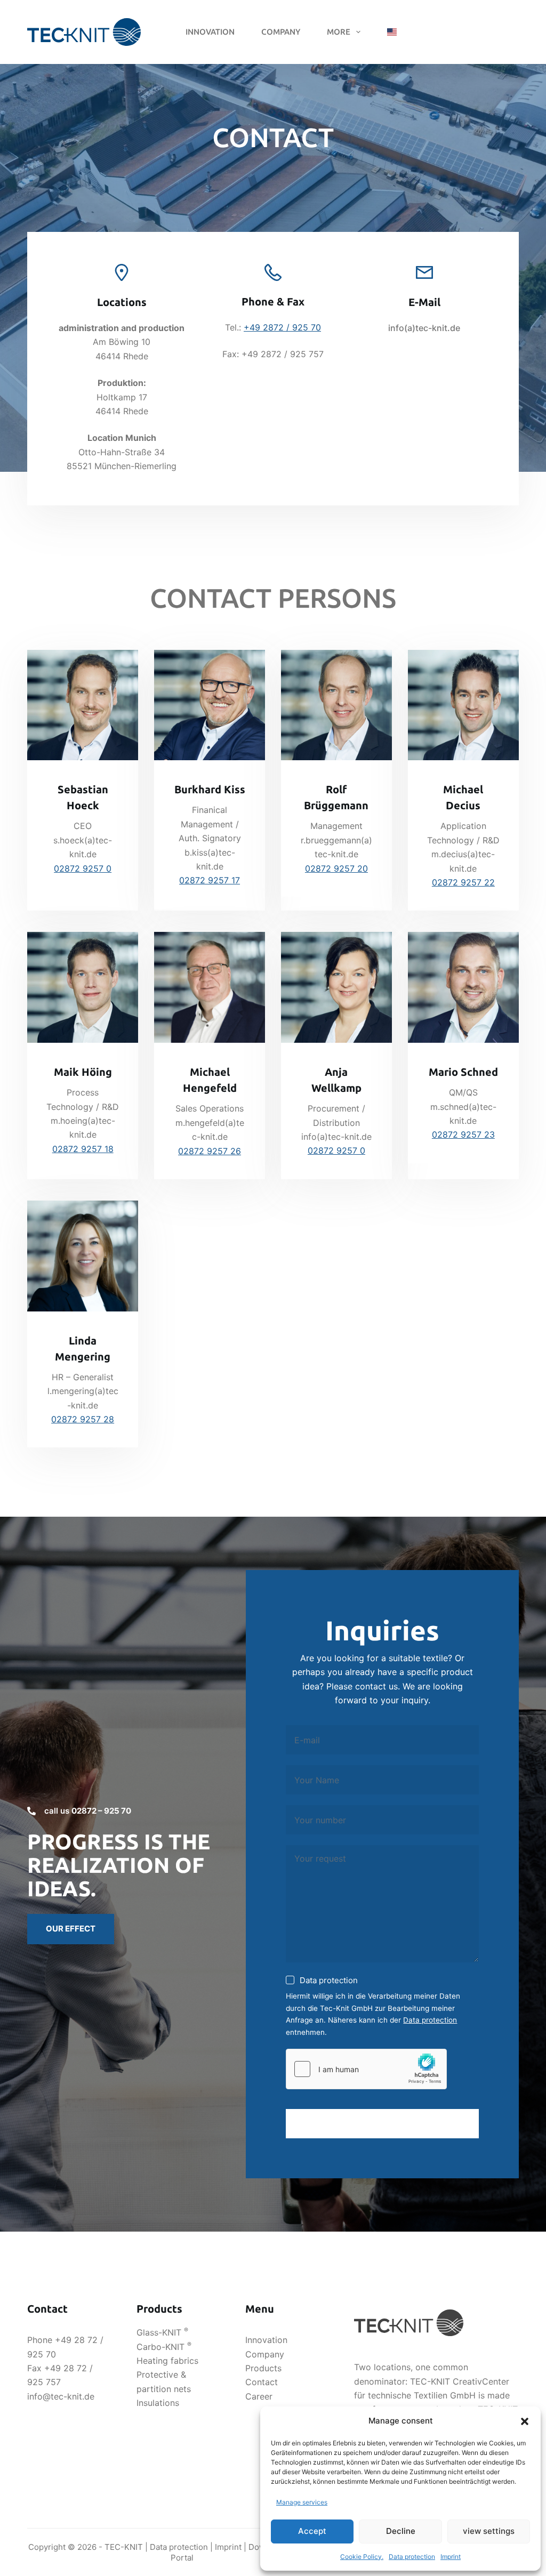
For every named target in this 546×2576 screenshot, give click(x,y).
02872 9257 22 (463, 882)
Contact (262, 2382)
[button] (525, 2421)
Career (259, 2396)
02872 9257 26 (210, 1151)
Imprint (451, 2557)
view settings (489, 2531)
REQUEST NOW (383, 2123)
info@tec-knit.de (61, 2396)
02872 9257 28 (83, 1419)
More (339, 32)
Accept (312, 2531)
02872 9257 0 (83, 868)
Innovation (210, 32)
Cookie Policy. (362, 2557)
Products (263, 2368)
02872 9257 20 (336, 868)
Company (281, 32)
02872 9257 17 (210, 880)
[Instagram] (515, 32)
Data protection (412, 2557)
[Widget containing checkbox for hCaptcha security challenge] (366, 2069)
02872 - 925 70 (460, 32)
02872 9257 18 (83, 1149)
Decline (401, 2531)
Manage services (302, 2502)
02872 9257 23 (463, 1134)
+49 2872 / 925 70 (282, 327)
